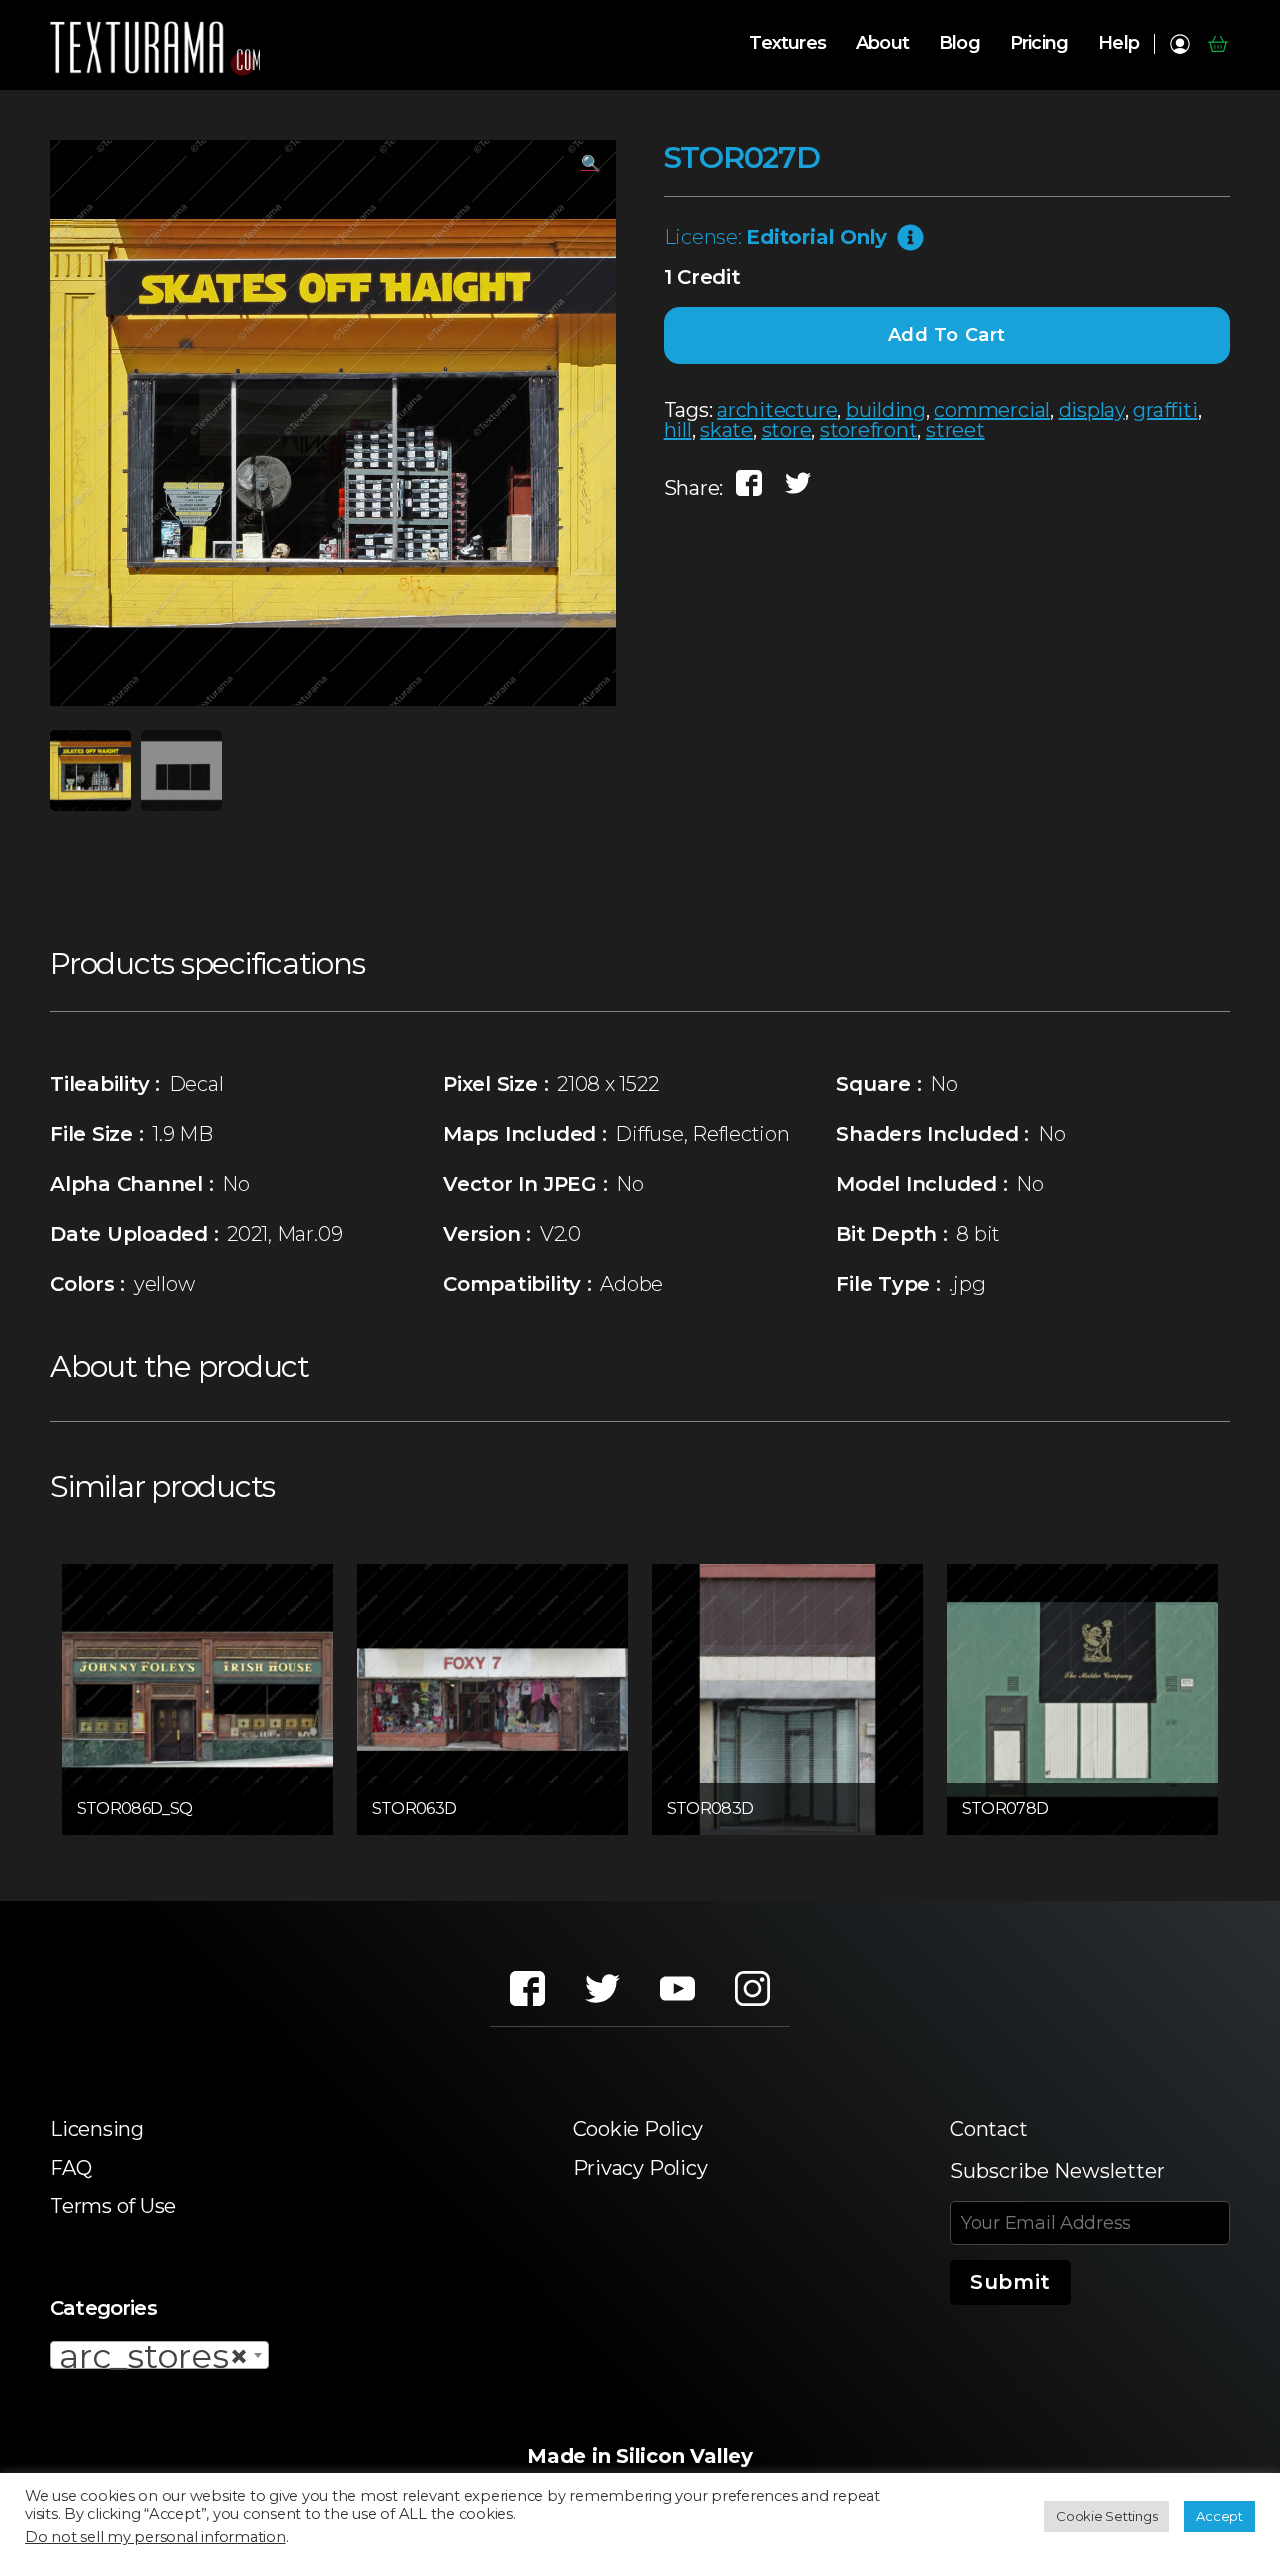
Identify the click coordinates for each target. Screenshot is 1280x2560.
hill (678, 430)
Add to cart (947, 335)
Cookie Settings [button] (1106, 2516)
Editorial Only (816, 237)
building (886, 410)
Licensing (97, 2129)
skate (726, 430)
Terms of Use (113, 2206)
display (1092, 410)
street (955, 430)
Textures (787, 43)
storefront (869, 430)
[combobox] (159, 2355)
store (787, 430)
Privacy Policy (640, 2168)
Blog (959, 43)
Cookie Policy (638, 2129)
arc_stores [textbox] (153, 2356)
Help (1118, 43)
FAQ (70, 2168)
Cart (1217, 44)
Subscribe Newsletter (1057, 2171)
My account (1179, 44)
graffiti (1165, 410)
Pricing (1039, 43)
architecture (777, 410)
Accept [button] (1219, 2516)
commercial (992, 410)
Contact (988, 2129)
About (882, 43)
